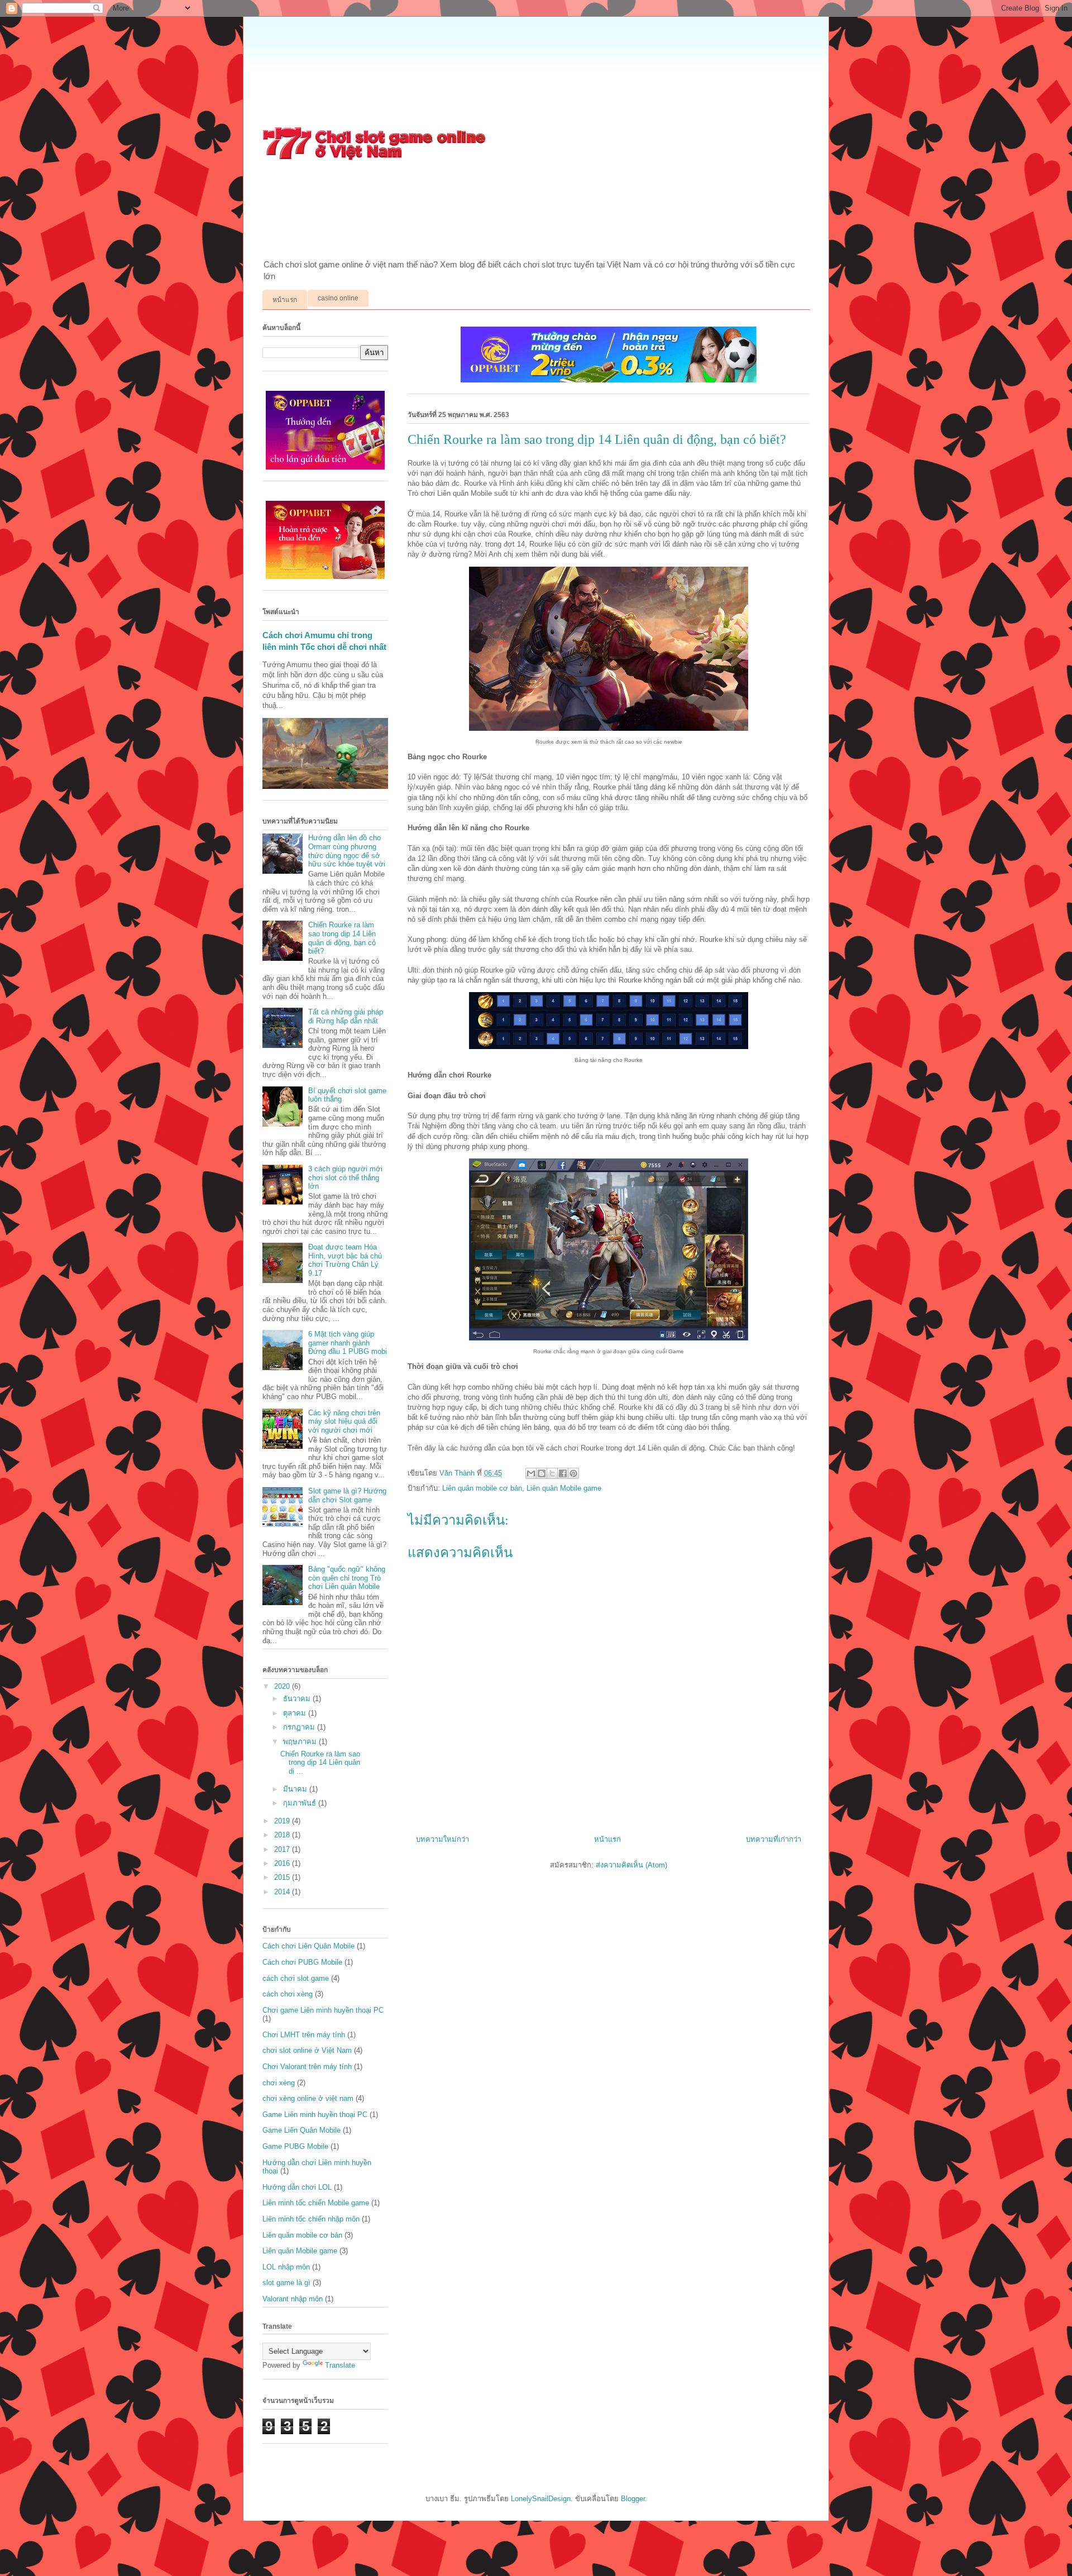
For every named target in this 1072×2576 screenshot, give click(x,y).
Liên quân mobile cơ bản (482, 1488)
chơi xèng (279, 2083)
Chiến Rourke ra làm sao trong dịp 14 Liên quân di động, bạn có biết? (342, 938)
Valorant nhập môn (293, 2299)
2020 (283, 1686)
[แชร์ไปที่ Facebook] (563, 1473)
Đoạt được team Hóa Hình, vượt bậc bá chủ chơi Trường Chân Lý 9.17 (345, 1260)
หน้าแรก (285, 300)
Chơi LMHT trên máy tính (304, 2035)
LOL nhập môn (286, 2267)
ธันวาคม (298, 1699)
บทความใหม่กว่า (442, 1839)
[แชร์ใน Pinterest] (573, 1473)
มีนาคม (296, 1789)
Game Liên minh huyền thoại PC (315, 2115)
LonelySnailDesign (541, 2499)
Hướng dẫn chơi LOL (297, 2187)
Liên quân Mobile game (564, 1488)
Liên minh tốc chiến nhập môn (311, 2219)
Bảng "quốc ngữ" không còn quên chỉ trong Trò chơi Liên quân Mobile (347, 1578)
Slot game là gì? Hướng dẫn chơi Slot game (347, 1495)
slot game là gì (286, 2283)
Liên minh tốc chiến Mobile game (316, 2203)
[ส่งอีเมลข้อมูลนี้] (531, 1473)
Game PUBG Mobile (295, 2146)
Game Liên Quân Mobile (301, 2130)
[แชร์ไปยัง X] (552, 1473)
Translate (340, 2365)
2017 (283, 1849)
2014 (283, 1892)
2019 (283, 1821)
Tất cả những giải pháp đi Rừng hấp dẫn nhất (346, 1016)
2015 (283, 1877)
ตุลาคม (296, 1713)
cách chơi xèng (288, 1994)
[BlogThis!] (542, 1473)
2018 (283, 1835)
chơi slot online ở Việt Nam (307, 2050)
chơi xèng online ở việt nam (308, 2098)
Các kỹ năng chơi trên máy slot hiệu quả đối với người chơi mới (344, 1421)
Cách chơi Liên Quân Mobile (308, 1946)
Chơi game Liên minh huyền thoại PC (323, 2010)
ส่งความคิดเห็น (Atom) (631, 1865)
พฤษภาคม (301, 1742)
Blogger (633, 2499)
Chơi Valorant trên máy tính (307, 2067)
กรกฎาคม (300, 1727)
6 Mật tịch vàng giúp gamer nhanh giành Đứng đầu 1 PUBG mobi (348, 1343)
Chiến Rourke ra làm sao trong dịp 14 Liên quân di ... (320, 1763)
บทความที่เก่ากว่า (774, 1839)
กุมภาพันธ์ (301, 1803)
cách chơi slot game (296, 1978)
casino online (338, 298)
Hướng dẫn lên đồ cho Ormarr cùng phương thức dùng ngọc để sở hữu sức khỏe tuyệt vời (347, 851)
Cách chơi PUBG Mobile (302, 1962)
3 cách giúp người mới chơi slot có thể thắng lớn (345, 1177)
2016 (283, 1863)
